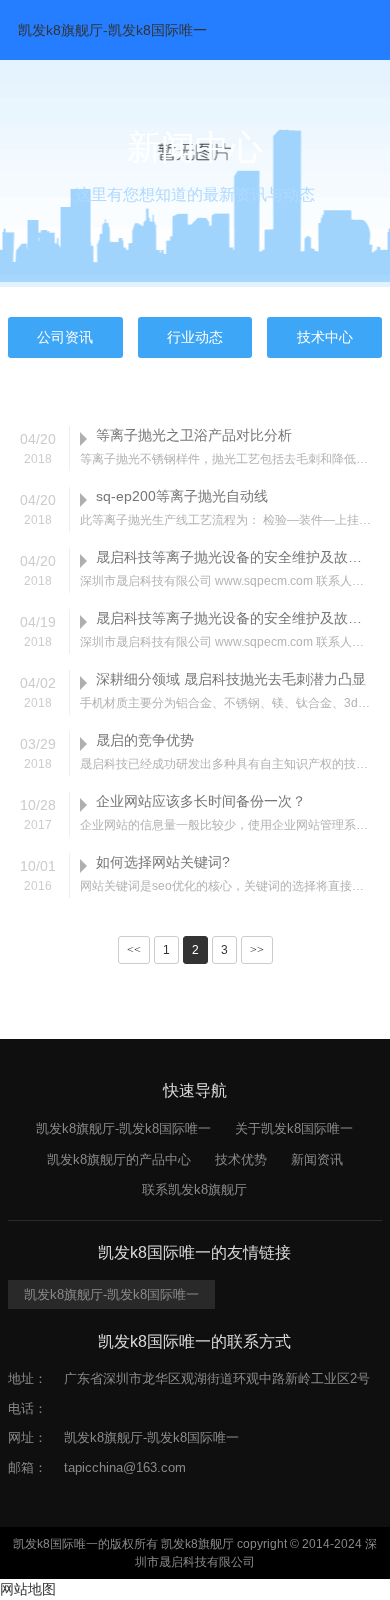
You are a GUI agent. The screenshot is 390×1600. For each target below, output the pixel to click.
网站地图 (28, 1589)
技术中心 (325, 337)
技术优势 (241, 1159)
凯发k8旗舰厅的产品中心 (119, 1159)
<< (134, 950)
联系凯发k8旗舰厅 (194, 1189)
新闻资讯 (317, 1159)
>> (257, 950)
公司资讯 (65, 337)
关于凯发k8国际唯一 (294, 1128)
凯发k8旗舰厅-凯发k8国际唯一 (112, 30)
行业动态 (195, 337)
